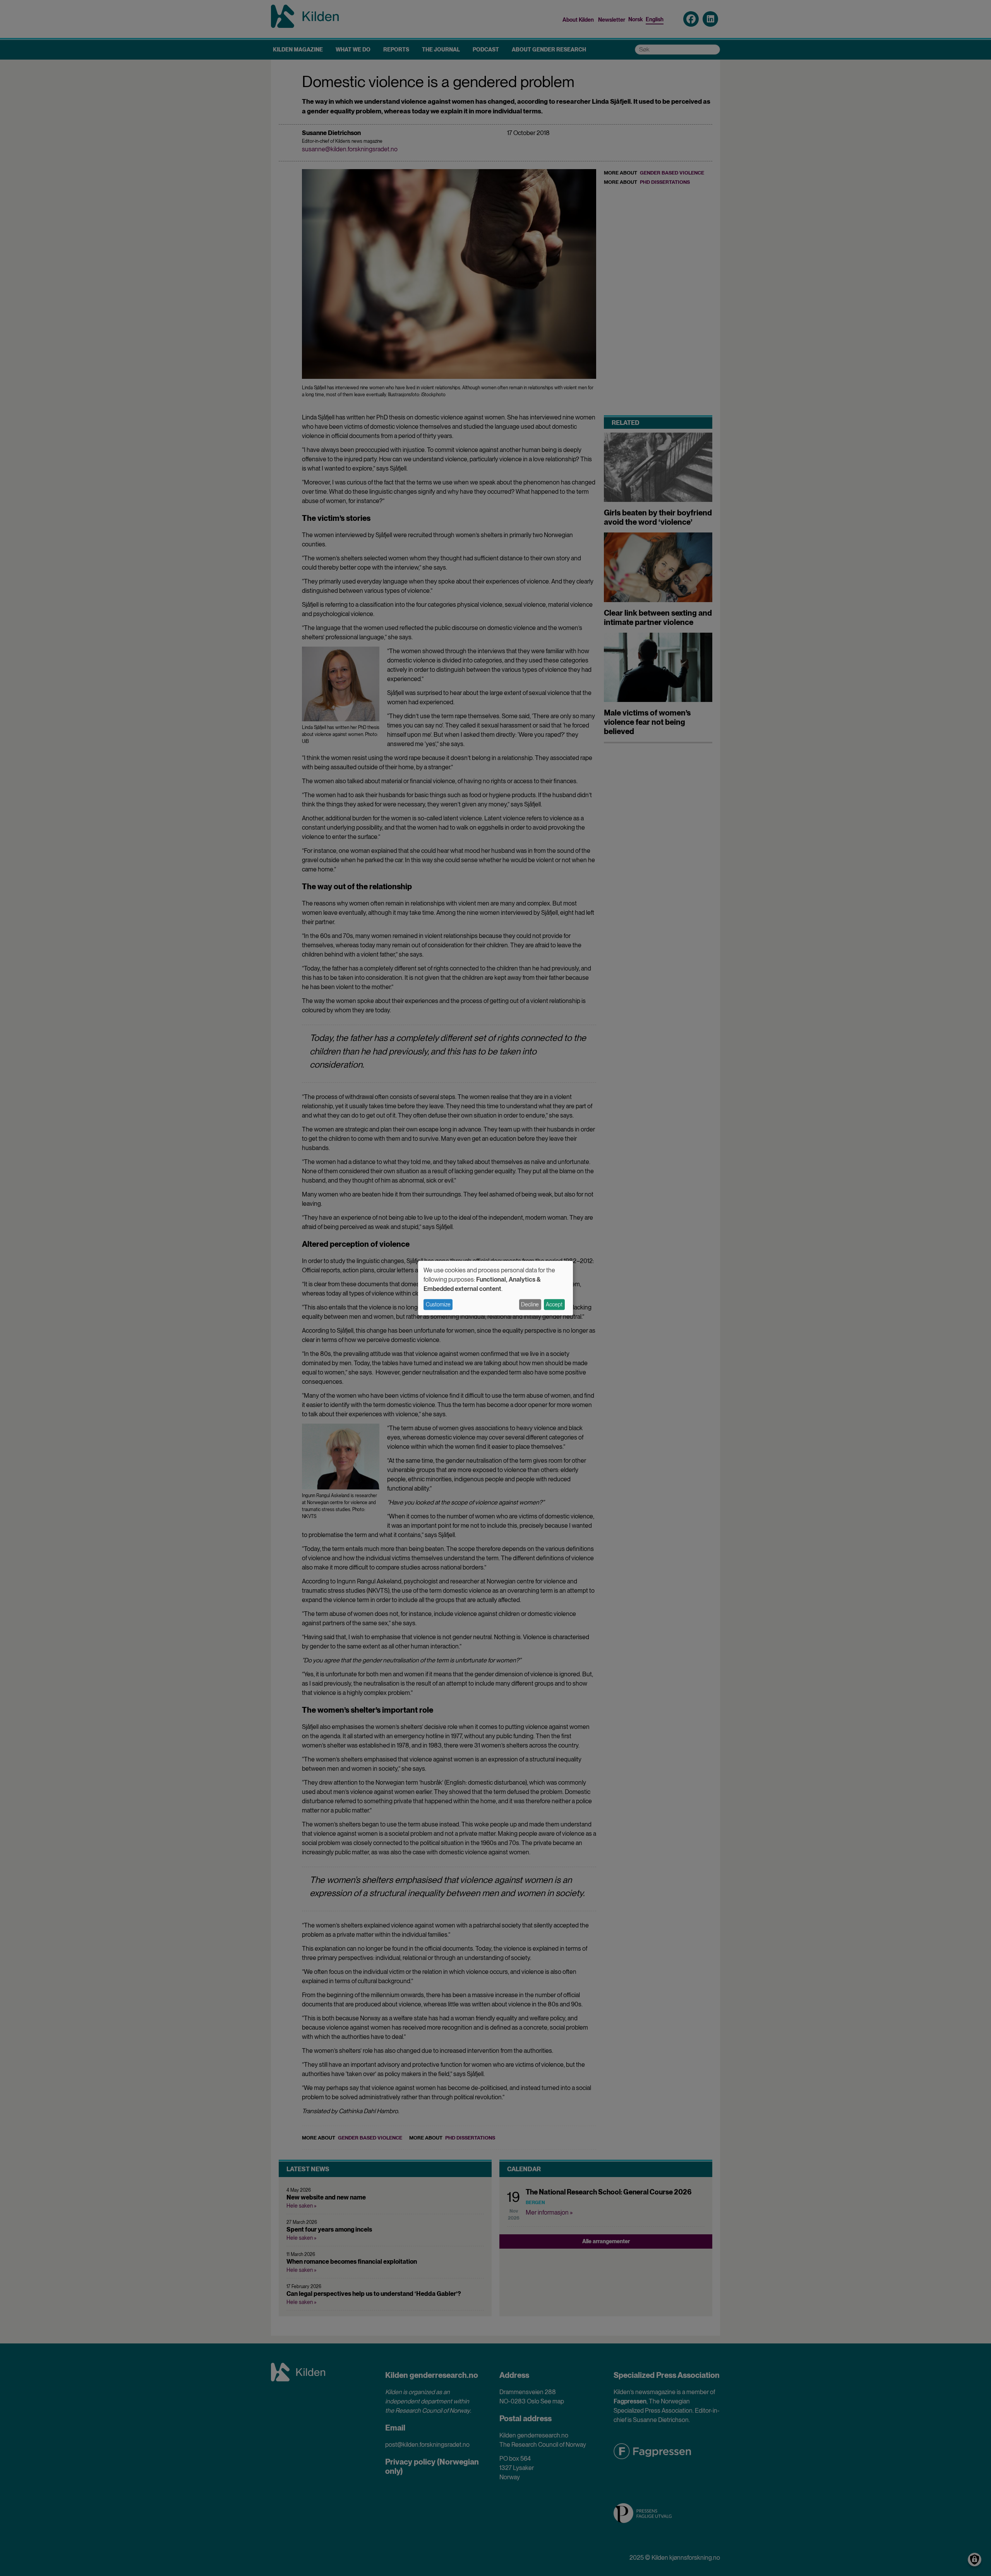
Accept (554, 1304)
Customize (438, 1304)
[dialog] (495, 1288)
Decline (530, 1304)
